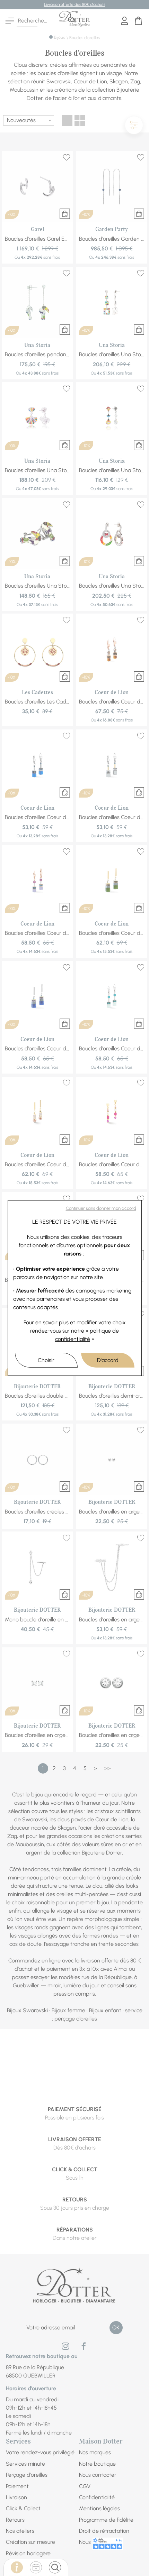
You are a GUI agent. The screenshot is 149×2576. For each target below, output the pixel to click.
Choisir (46, 1360)
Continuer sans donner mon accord (101, 1208)
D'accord (108, 1360)
